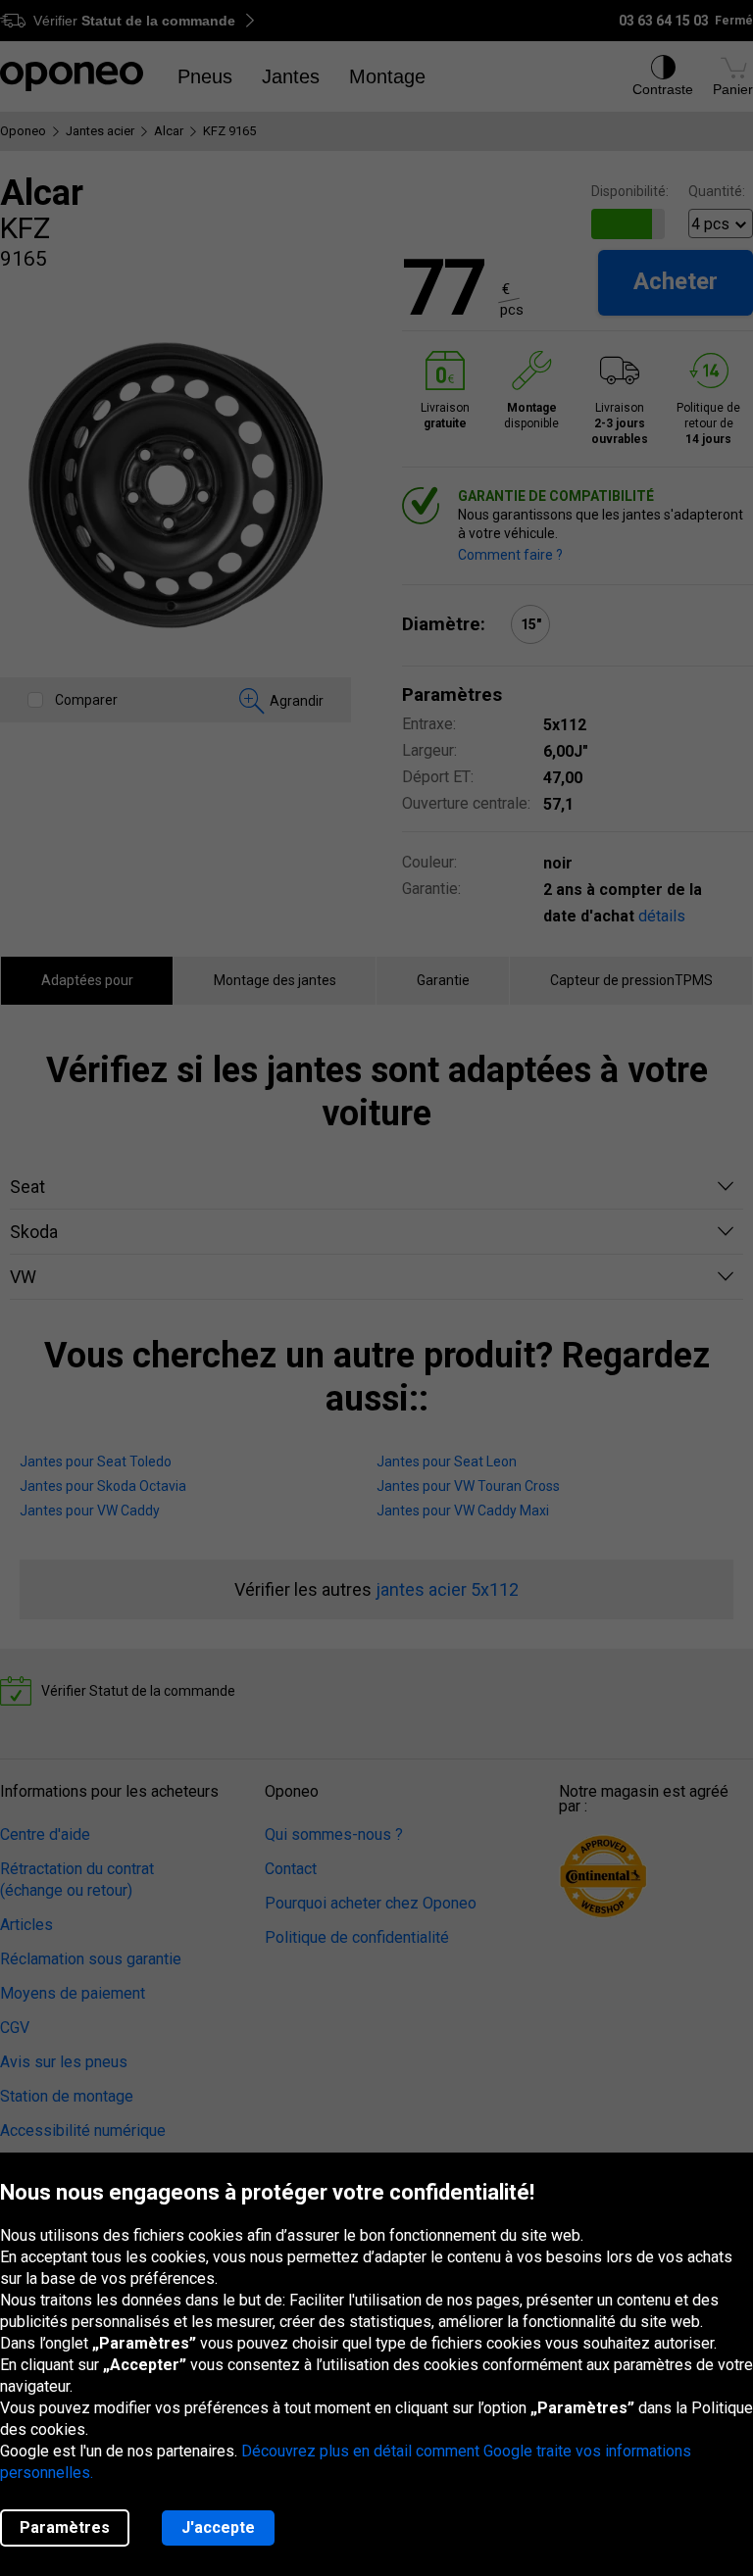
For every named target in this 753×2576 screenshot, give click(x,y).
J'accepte (218, 2527)
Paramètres (65, 2527)
